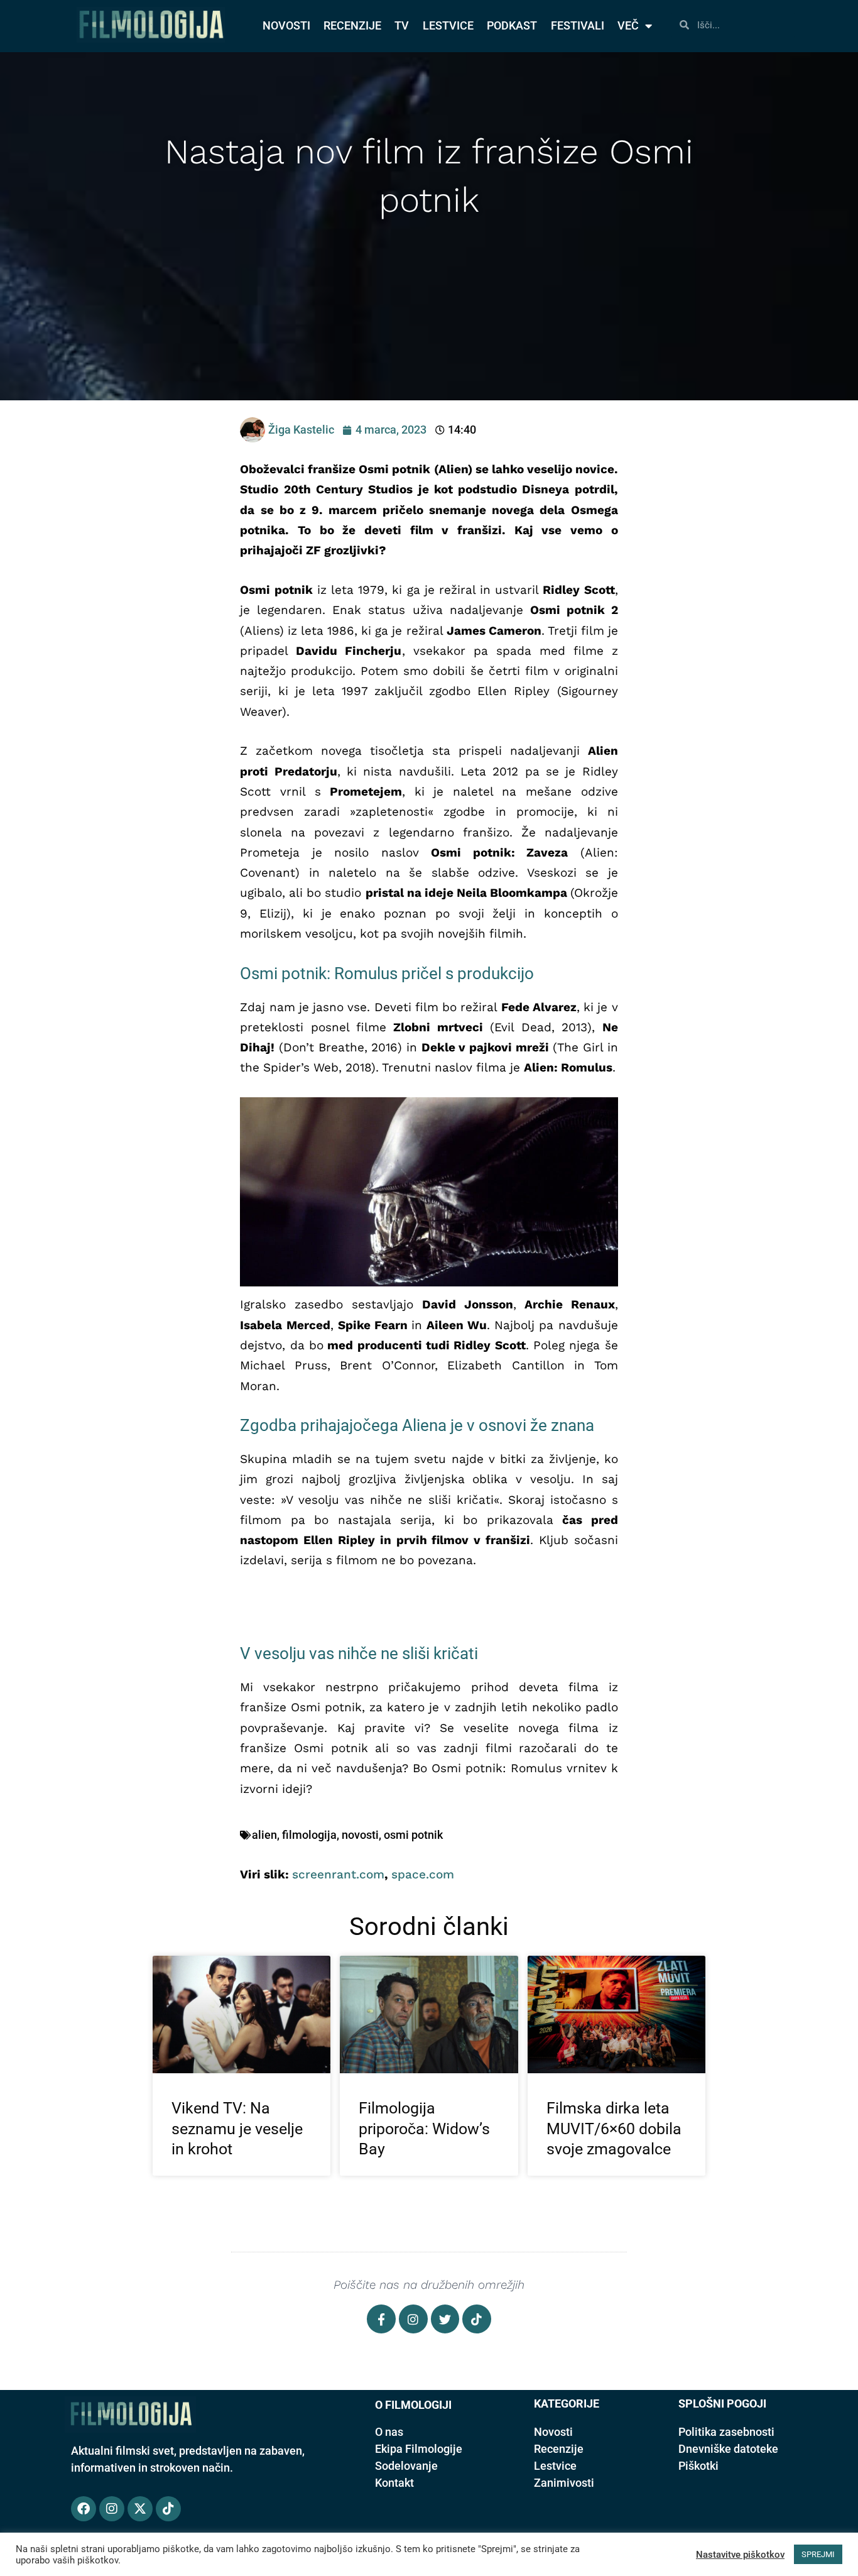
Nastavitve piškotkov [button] (740, 2555)
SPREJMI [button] (818, 2554)
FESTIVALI (578, 25)
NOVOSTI (286, 25)
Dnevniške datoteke (728, 2449)
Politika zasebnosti (726, 2432)
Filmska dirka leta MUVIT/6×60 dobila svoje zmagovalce (614, 2129)
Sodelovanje (406, 2466)
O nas (389, 2432)
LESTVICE (448, 25)
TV (402, 25)
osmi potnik (413, 1835)
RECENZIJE (352, 25)
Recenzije (559, 2449)
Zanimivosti (564, 2483)
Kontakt (394, 2483)
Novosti (553, 2432)
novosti (360, 1835)
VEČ (628, 25)
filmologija (309, 1835)
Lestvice (555, 2466)
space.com (423, 1874)
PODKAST (512, 25)
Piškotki (698, 2466)
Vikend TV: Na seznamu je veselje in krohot (237, 2129)
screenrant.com (338, 1874)
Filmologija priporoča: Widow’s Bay (424, 2129)
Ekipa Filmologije (419, 2449)
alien (264, 1835)
